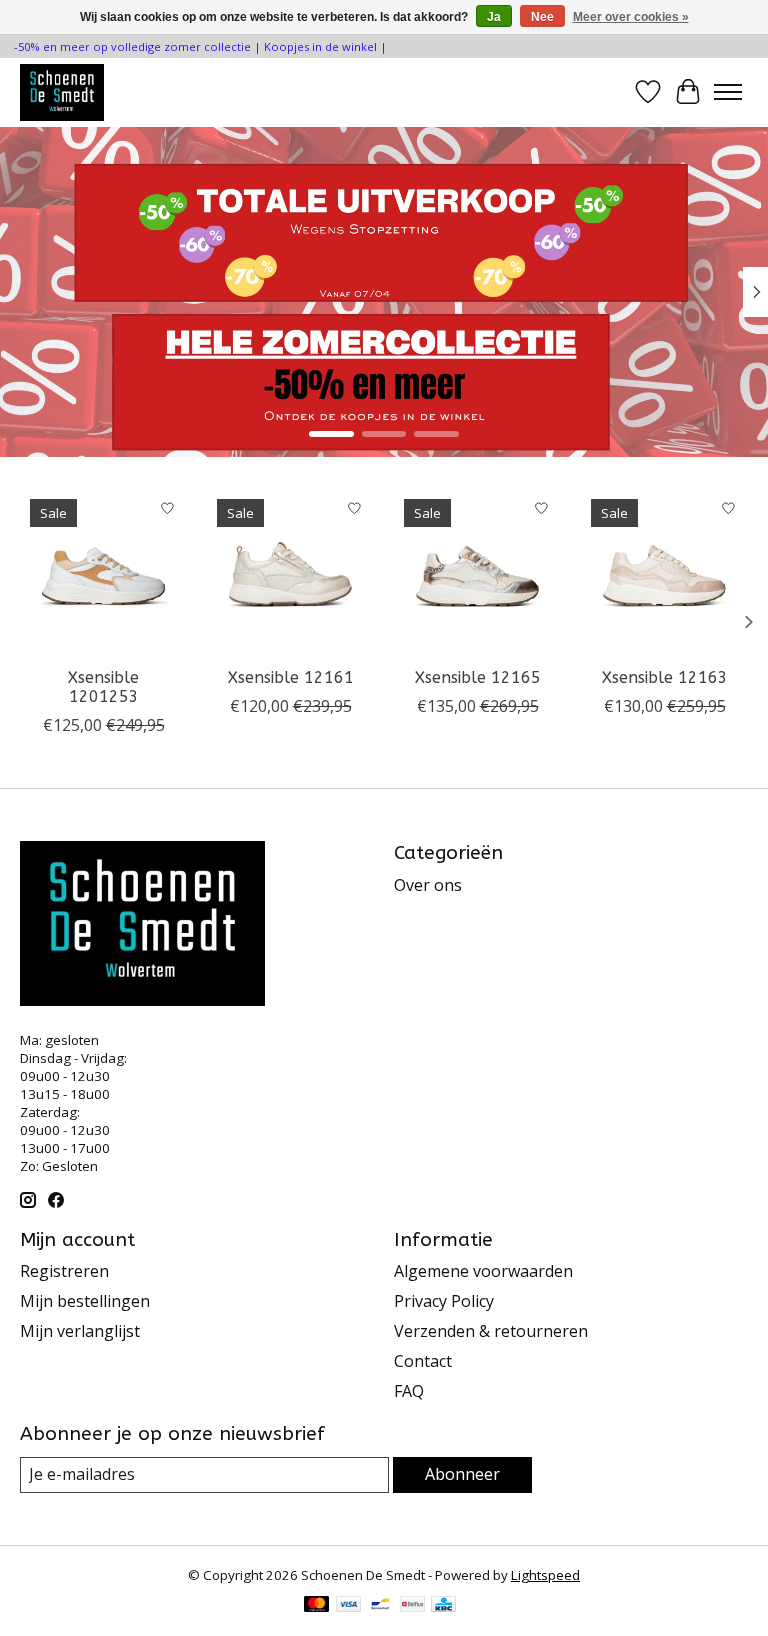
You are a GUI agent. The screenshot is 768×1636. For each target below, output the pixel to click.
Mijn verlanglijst (80, 1331)
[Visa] (349, 1606)
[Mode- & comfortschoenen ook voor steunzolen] (62, 92)
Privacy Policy (444, 1301)
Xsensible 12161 (291, 677)
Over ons (428, 885)
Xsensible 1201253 (103, 687)
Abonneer (462, 1474)
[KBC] (443, 1606)
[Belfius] (412, 1606)
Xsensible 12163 (665, 677)
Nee (542, 17)
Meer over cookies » (631, 17)
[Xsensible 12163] (664, 572)
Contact (423, 1361)
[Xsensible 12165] (477, 572)
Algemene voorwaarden (483, 1271)
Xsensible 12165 (478, 677)
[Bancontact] (380, 1606)
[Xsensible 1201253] (103, 572)
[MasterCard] (317, 1606)
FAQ (409, 1391)
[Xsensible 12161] (290, 572)
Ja (494, 17)
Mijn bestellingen (85, 1301)
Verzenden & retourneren (491, 1331)
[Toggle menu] (728, 92)
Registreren (64, 1271)
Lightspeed (545, 1575)
